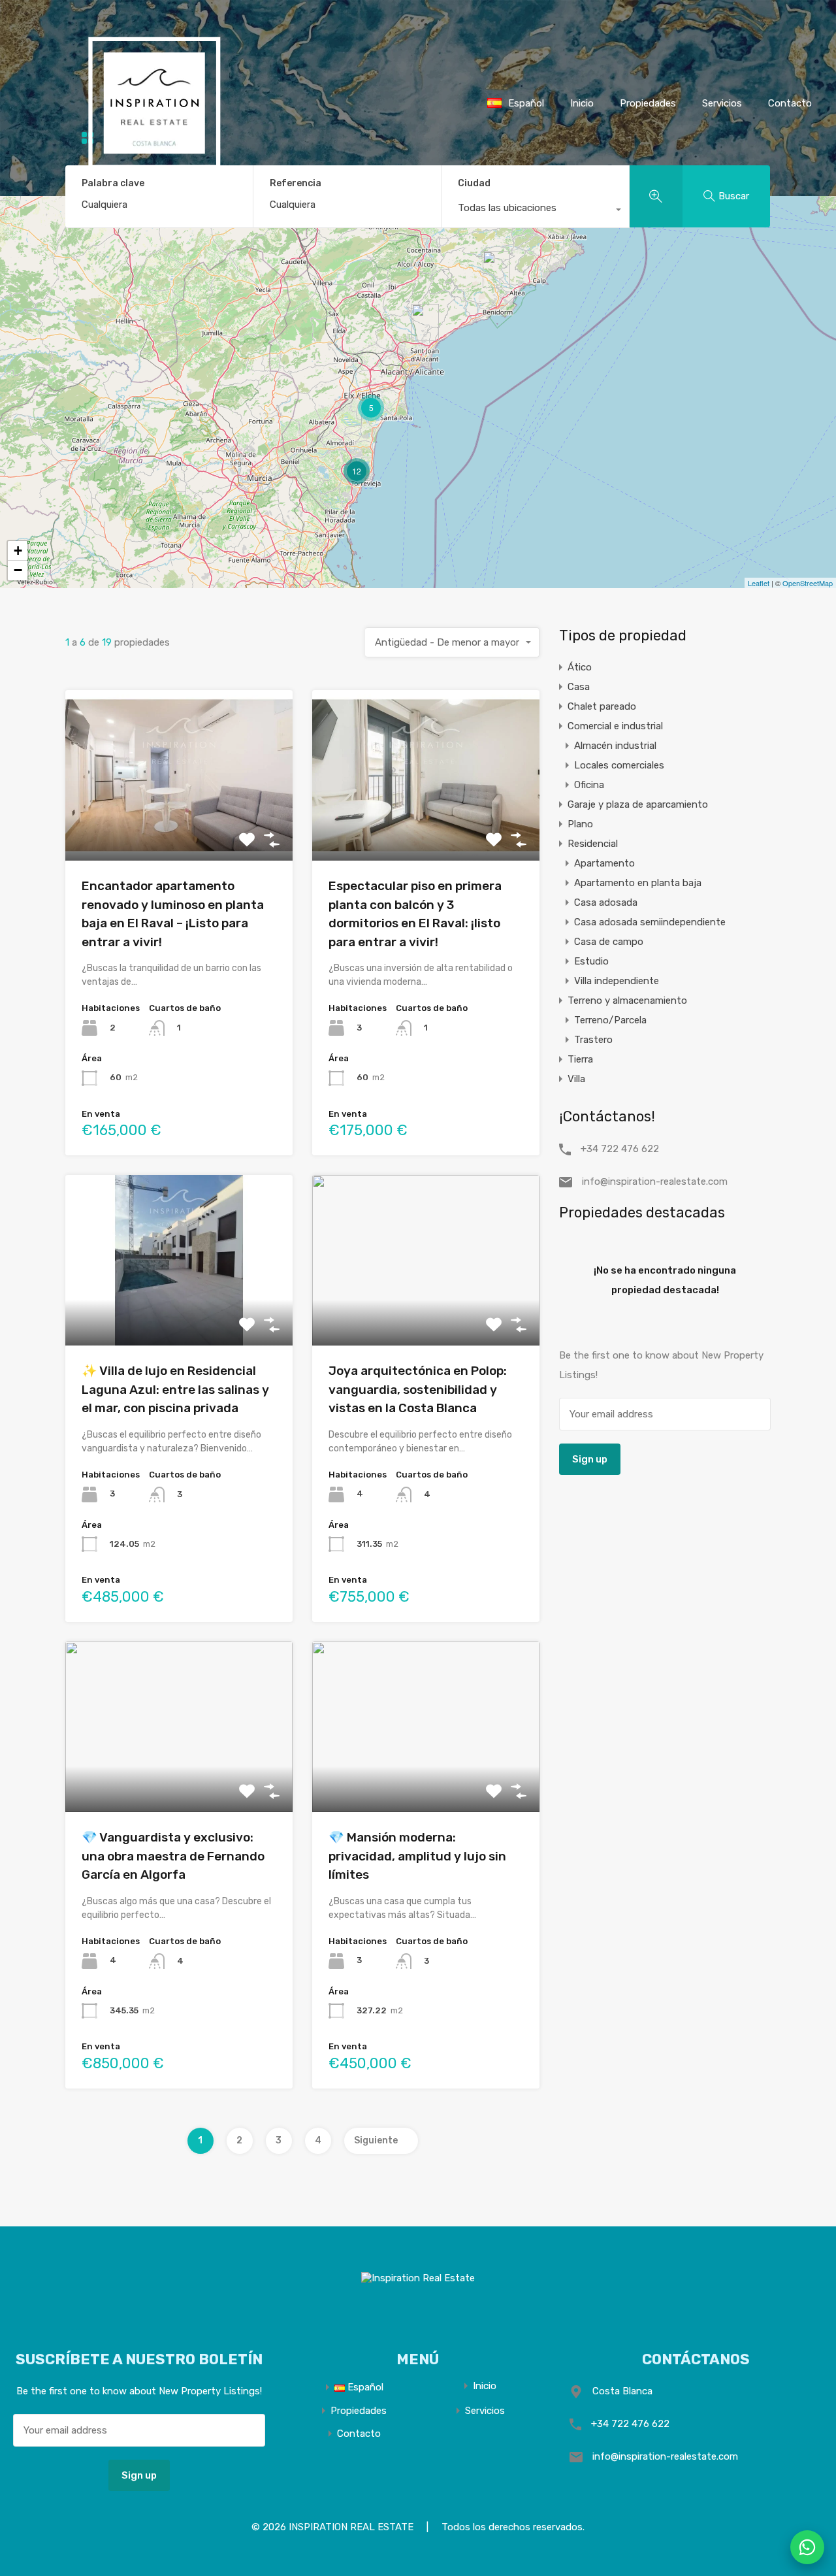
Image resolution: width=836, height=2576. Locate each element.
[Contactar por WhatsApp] (807, 2547)
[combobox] (535, 211)
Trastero (593, 1040)
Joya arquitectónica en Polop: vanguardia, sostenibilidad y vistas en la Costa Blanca (418, 1389)
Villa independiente (617, 981)
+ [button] (18, 551)
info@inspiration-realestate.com (655, 1181)
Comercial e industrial (615, 726)
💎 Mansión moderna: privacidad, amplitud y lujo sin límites (417, 1856)
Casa (579, 687)
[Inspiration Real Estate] (144, 187)
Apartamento (604, 863)
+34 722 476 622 (620, 1149)
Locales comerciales (619, 765)
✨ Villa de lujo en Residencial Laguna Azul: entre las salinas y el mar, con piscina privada (175, 1389)
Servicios (722, 103)
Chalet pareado (602, 706)
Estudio (591, 961)
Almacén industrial (615, 746)
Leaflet (759, 583)
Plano (580, 824)
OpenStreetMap (808, 583)
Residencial (593, 844)
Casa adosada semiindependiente (650, 922)
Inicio (582, 103)
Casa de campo (609, 942)
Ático (580, 667)
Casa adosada (606, 902)
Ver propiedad (179, 826)
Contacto (359, 2434)
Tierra (580, 1059)
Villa (576, 1079)
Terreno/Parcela (610, 1020)
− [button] (18, 570)
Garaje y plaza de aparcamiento (638, 804)
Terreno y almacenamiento (627, 1000)
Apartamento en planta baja (638, 883)
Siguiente (376, 2140)
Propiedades (648, 103)
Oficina (589, 785)
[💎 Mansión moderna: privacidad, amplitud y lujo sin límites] (425, 322)
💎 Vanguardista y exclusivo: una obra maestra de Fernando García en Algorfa (173, 1856)
